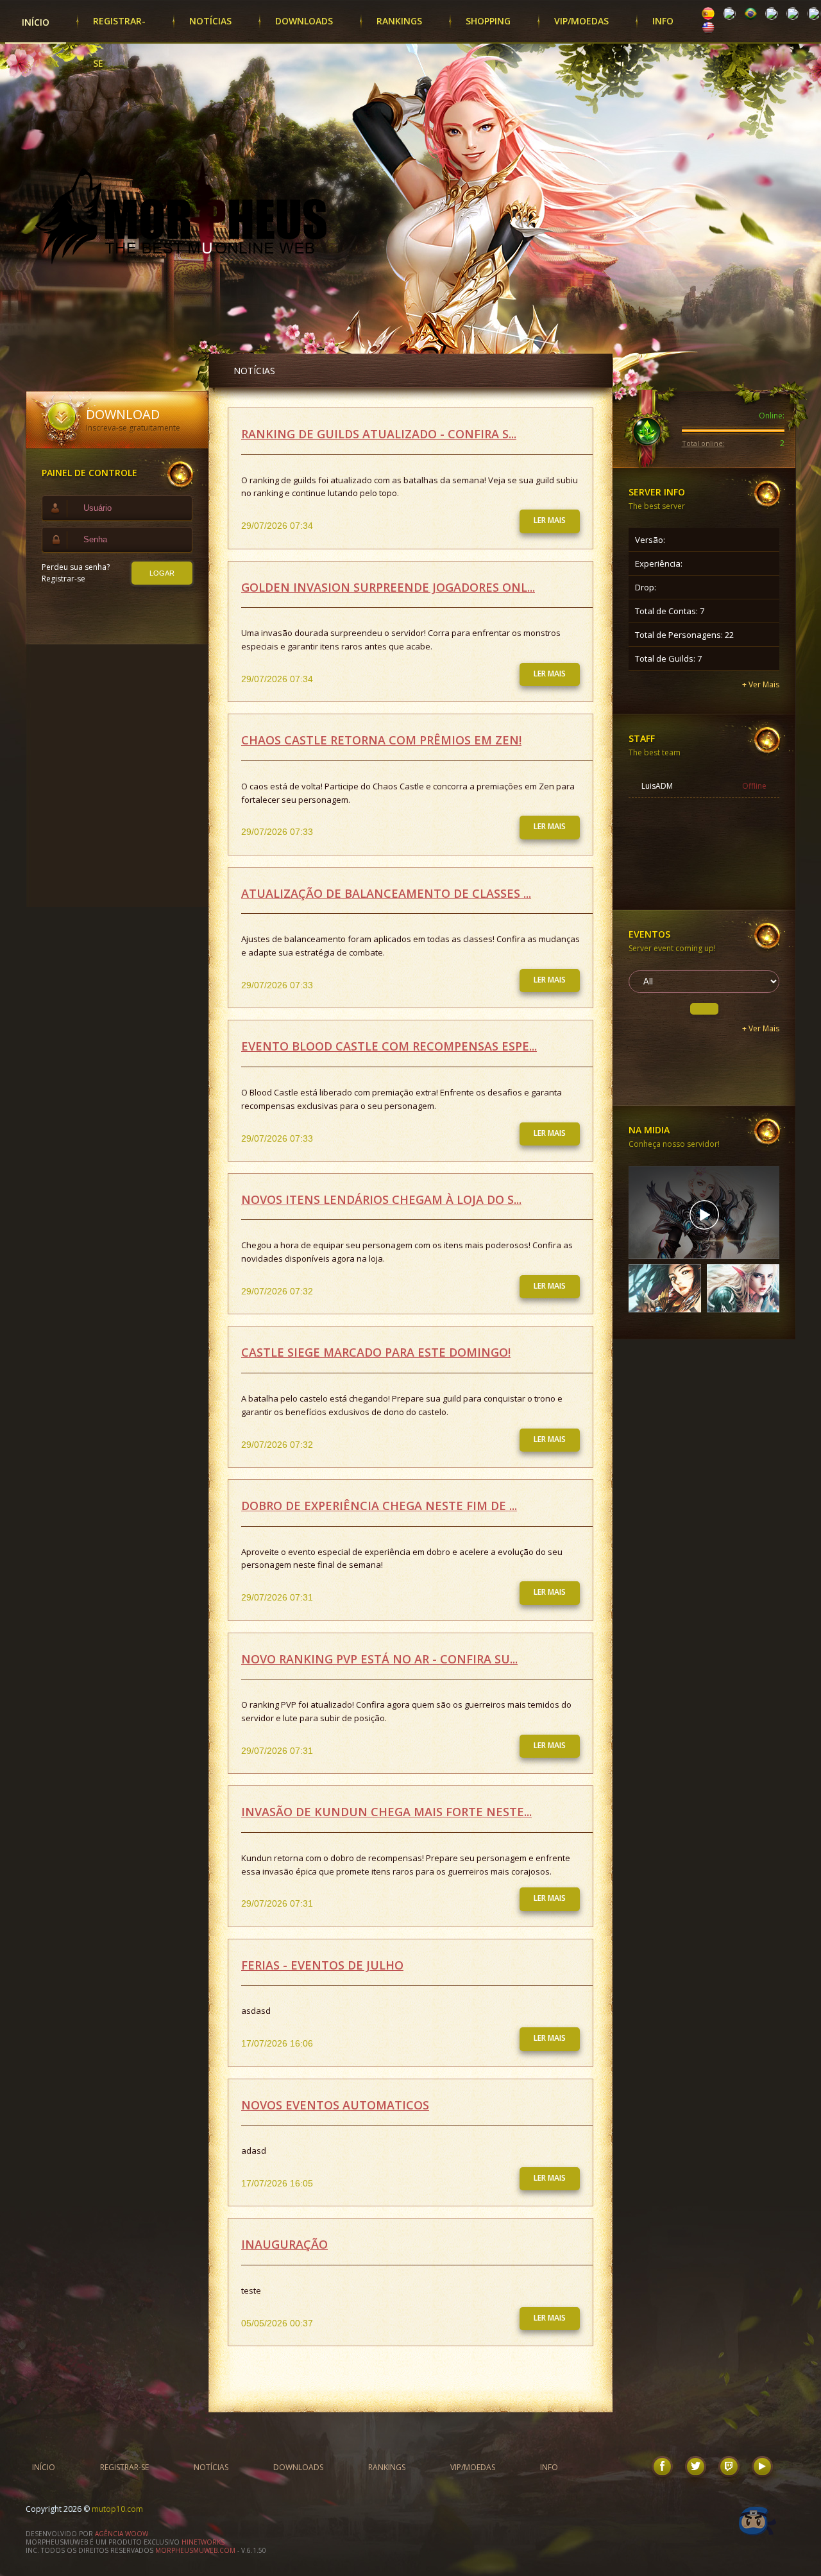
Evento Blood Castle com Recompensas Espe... (389, 1046)
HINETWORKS (203, 2542)
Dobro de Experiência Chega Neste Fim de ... (379, 1506)
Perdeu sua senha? (76, 567)
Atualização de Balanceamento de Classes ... (386, 893)
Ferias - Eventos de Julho (322, 1965)
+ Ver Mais (761, 684)
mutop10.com (117, 2509)
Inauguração (284, 2244)
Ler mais (550, 520)
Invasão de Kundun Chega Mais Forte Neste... (386, 1812)
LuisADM (657, 786)
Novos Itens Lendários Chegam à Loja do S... (381, 1199)
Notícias (210, 21)
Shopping (488, 21)
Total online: (703, 443)
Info (663, 21)
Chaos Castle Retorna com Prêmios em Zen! (381, 740)
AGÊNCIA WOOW (121, 2534)
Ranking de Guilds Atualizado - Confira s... (379, 434)
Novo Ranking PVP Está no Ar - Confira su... (379, 1659)
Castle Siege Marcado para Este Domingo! (376, 1352)
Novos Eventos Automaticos (335, 2105)
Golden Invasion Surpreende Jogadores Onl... (388, 587)
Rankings (399, 21)
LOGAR (162, 573)
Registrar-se (119, 29)
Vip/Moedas (581, 21)
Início (36, 22)
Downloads (304, 21)
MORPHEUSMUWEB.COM (195, 2550)
